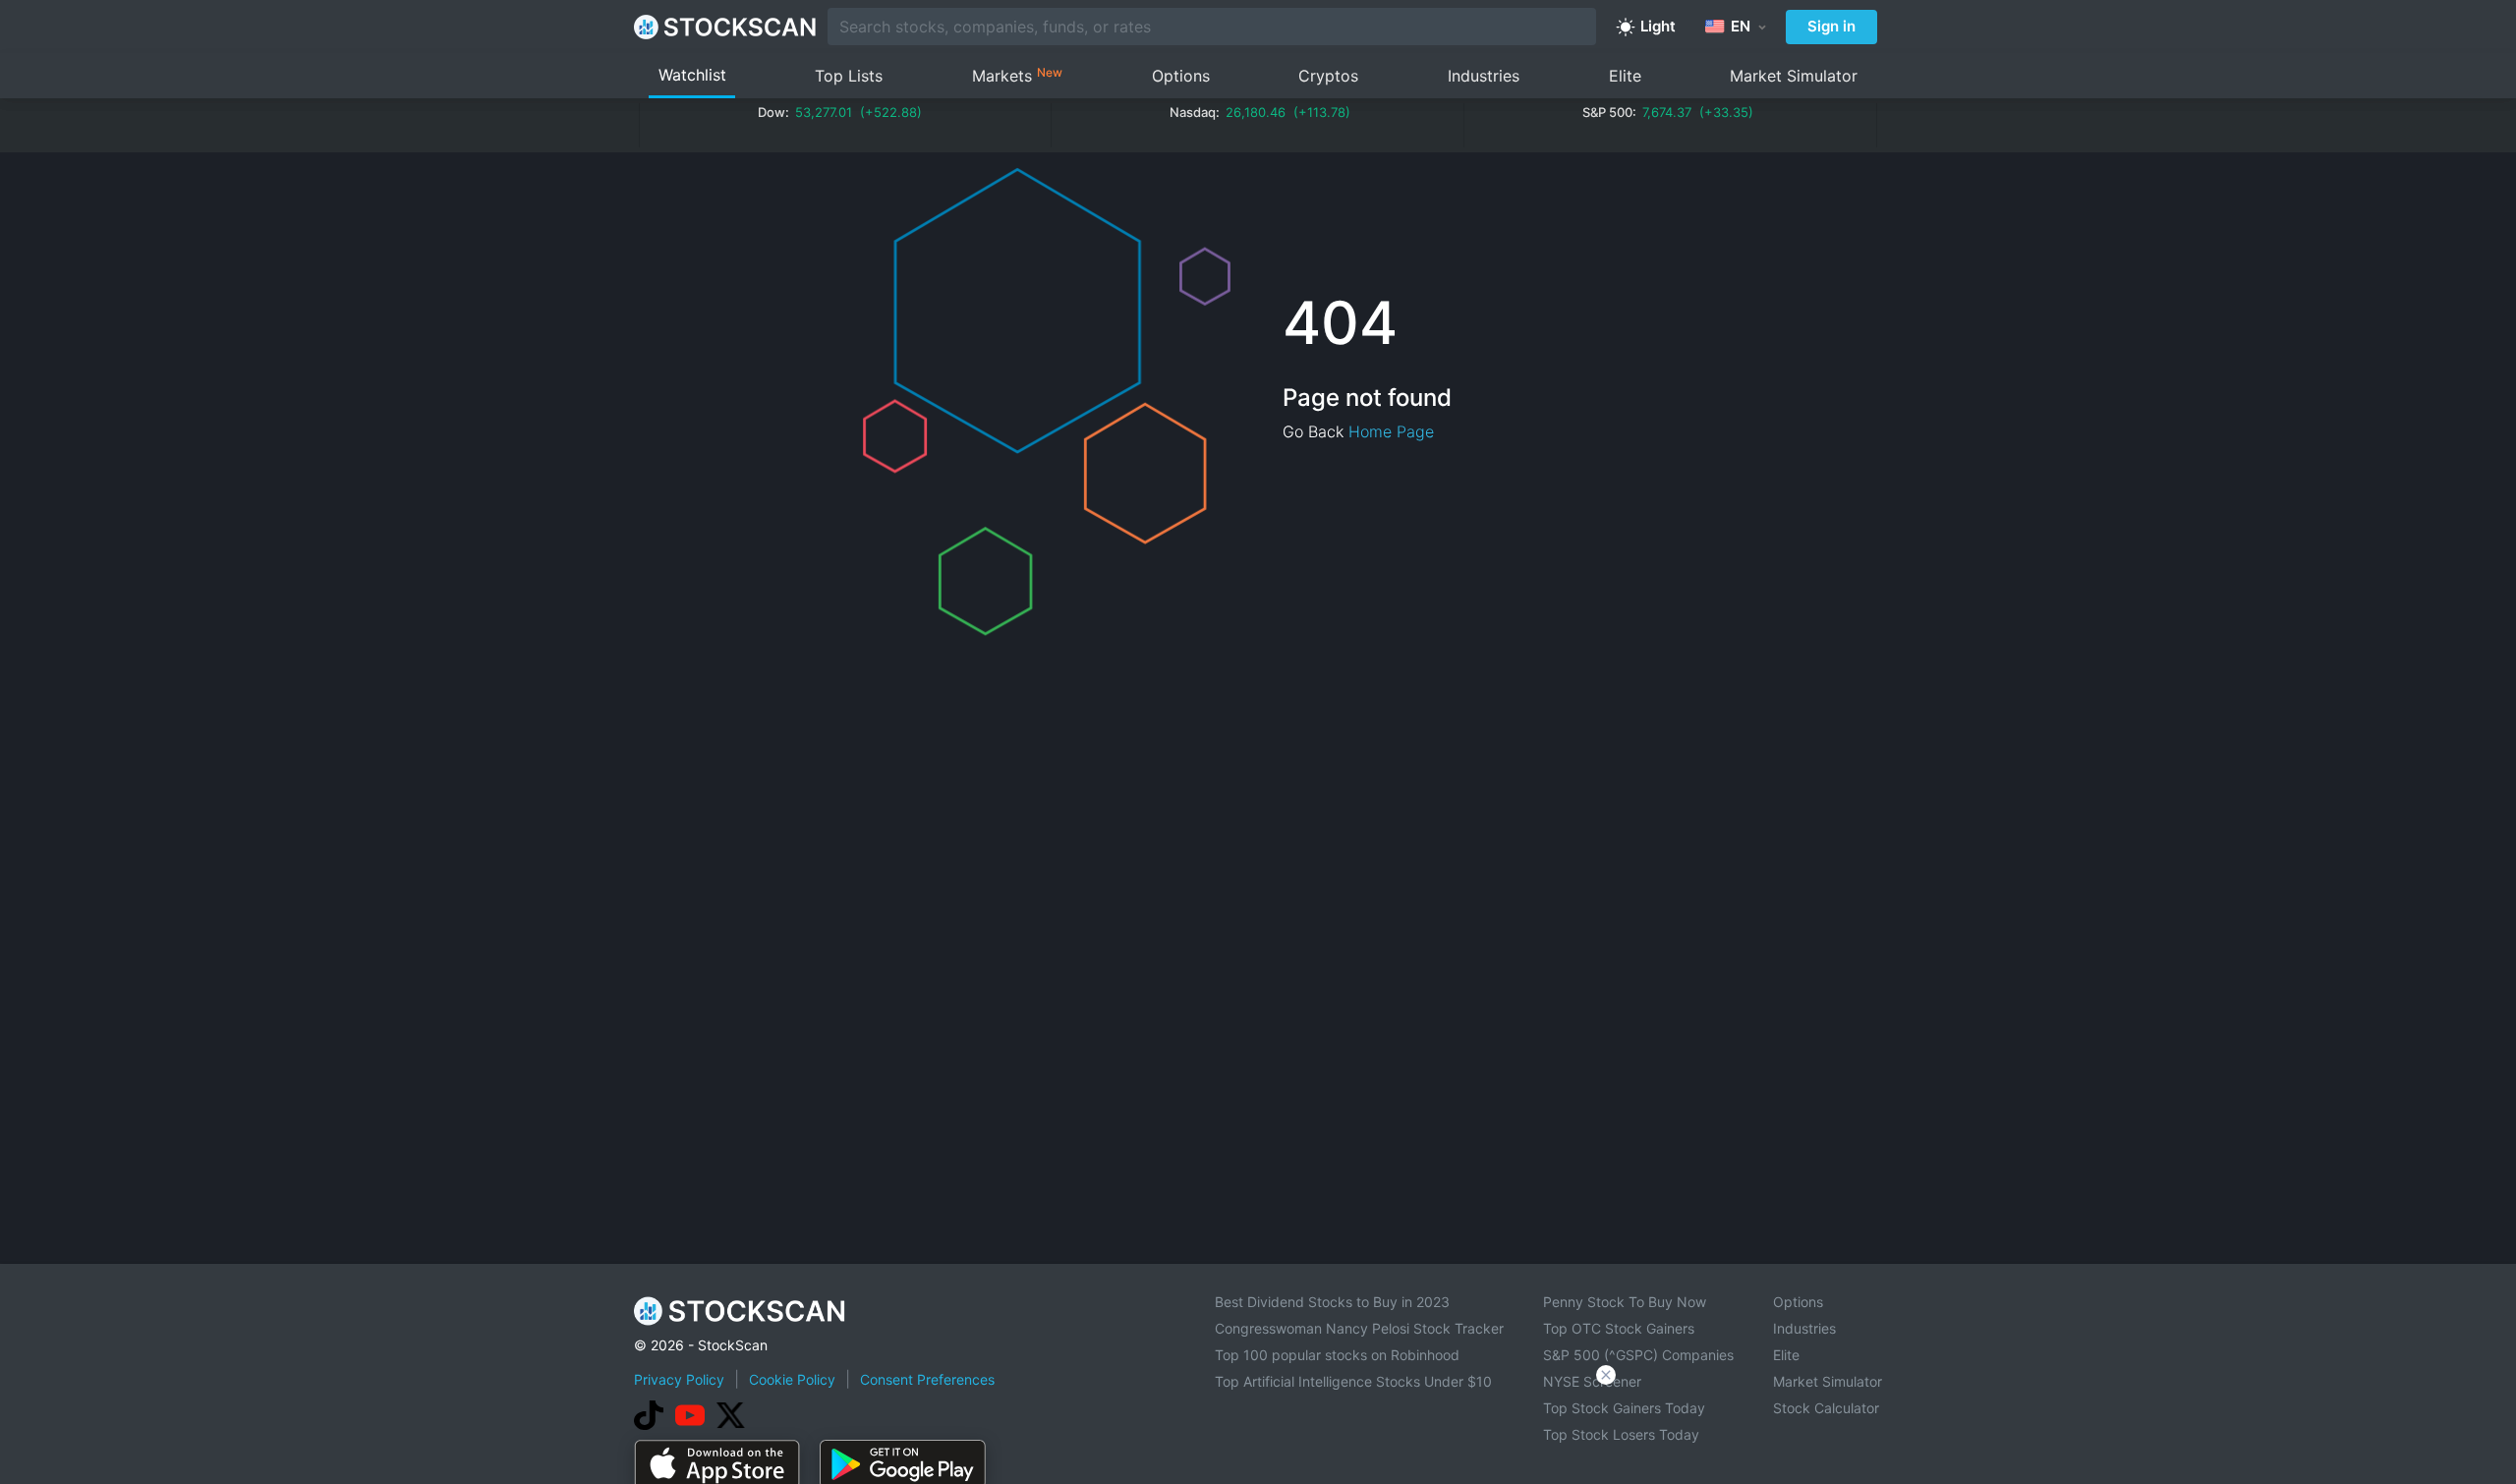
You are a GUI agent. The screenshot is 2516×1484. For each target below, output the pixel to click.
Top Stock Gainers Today (1624, 1408)
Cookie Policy (792, 1379)
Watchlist (692, 75)
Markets (1017, 75)
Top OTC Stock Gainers (1619, 1328)
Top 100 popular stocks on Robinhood (1337, 1355)
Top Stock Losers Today (1621, 1434)
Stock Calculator (1826, 1408)
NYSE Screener (1592, 1381)
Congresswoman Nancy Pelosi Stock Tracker (1359, 1328)
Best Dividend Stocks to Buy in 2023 (1332, 1302)
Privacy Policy (679, 1379)
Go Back (1313, 431)
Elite (1625, 76)
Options (1181, 76)
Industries (1484, 76)
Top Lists (849, 76)
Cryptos (1328, 76)
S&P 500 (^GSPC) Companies (1638, 1355)
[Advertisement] (1258, 1429)
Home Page (1391, 431)
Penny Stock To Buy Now (1625, 1302)
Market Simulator (1794, 76)
